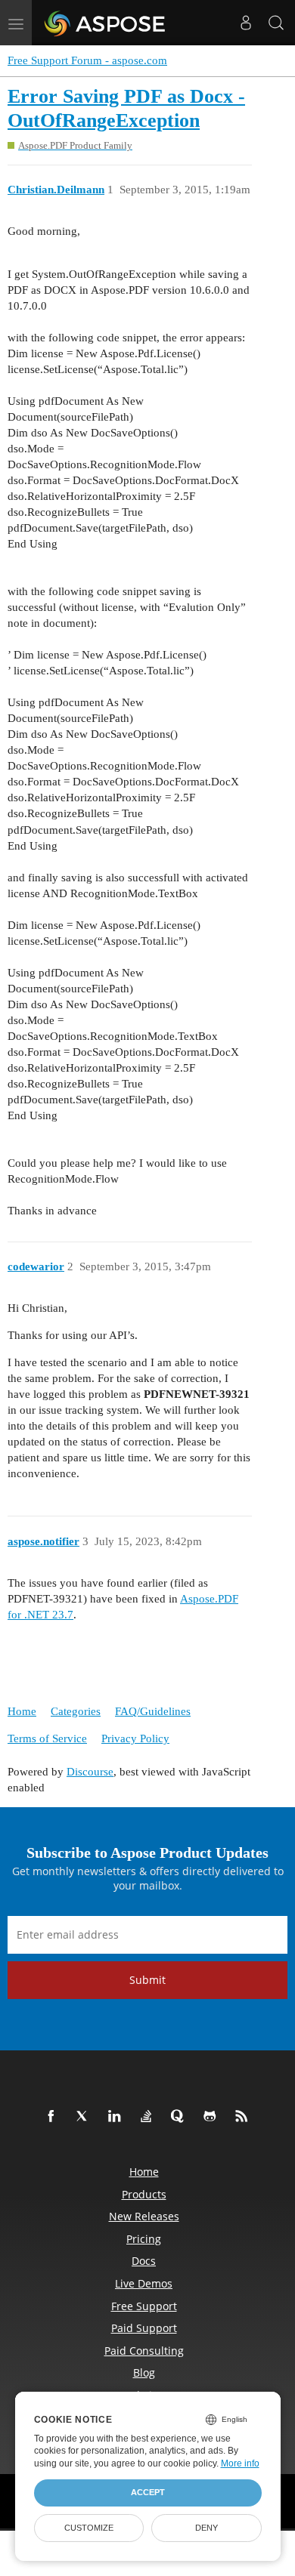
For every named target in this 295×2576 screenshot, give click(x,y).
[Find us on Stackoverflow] (149, 2117)
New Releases (144, 2216)
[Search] (276, 23)
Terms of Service (47, 1738)
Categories (76, 1711)
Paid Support (144, 2328)
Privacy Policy (135, 1738)
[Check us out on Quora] (181, 2117)
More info (240, 2463)
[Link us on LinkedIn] (117, 2117)
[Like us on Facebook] (54, 2117)
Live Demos (144, 2283)
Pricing (144, 2239)
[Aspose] (106, 23)
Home (22, 1711)
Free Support (144, 2306)
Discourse (90, 1772)
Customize (89, 2528)
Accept (148, 2492)
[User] (246, 23)
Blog (144, 2372)
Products (144, 2194)
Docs (144, 2261)
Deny (206, 2528)
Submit (147, 1980)
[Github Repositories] (213, 2117)
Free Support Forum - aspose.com (87, 60)
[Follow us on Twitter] (85, 2117)
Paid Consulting (144, 2351)
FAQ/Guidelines (153, 1711)
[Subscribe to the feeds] (244, 2117)
